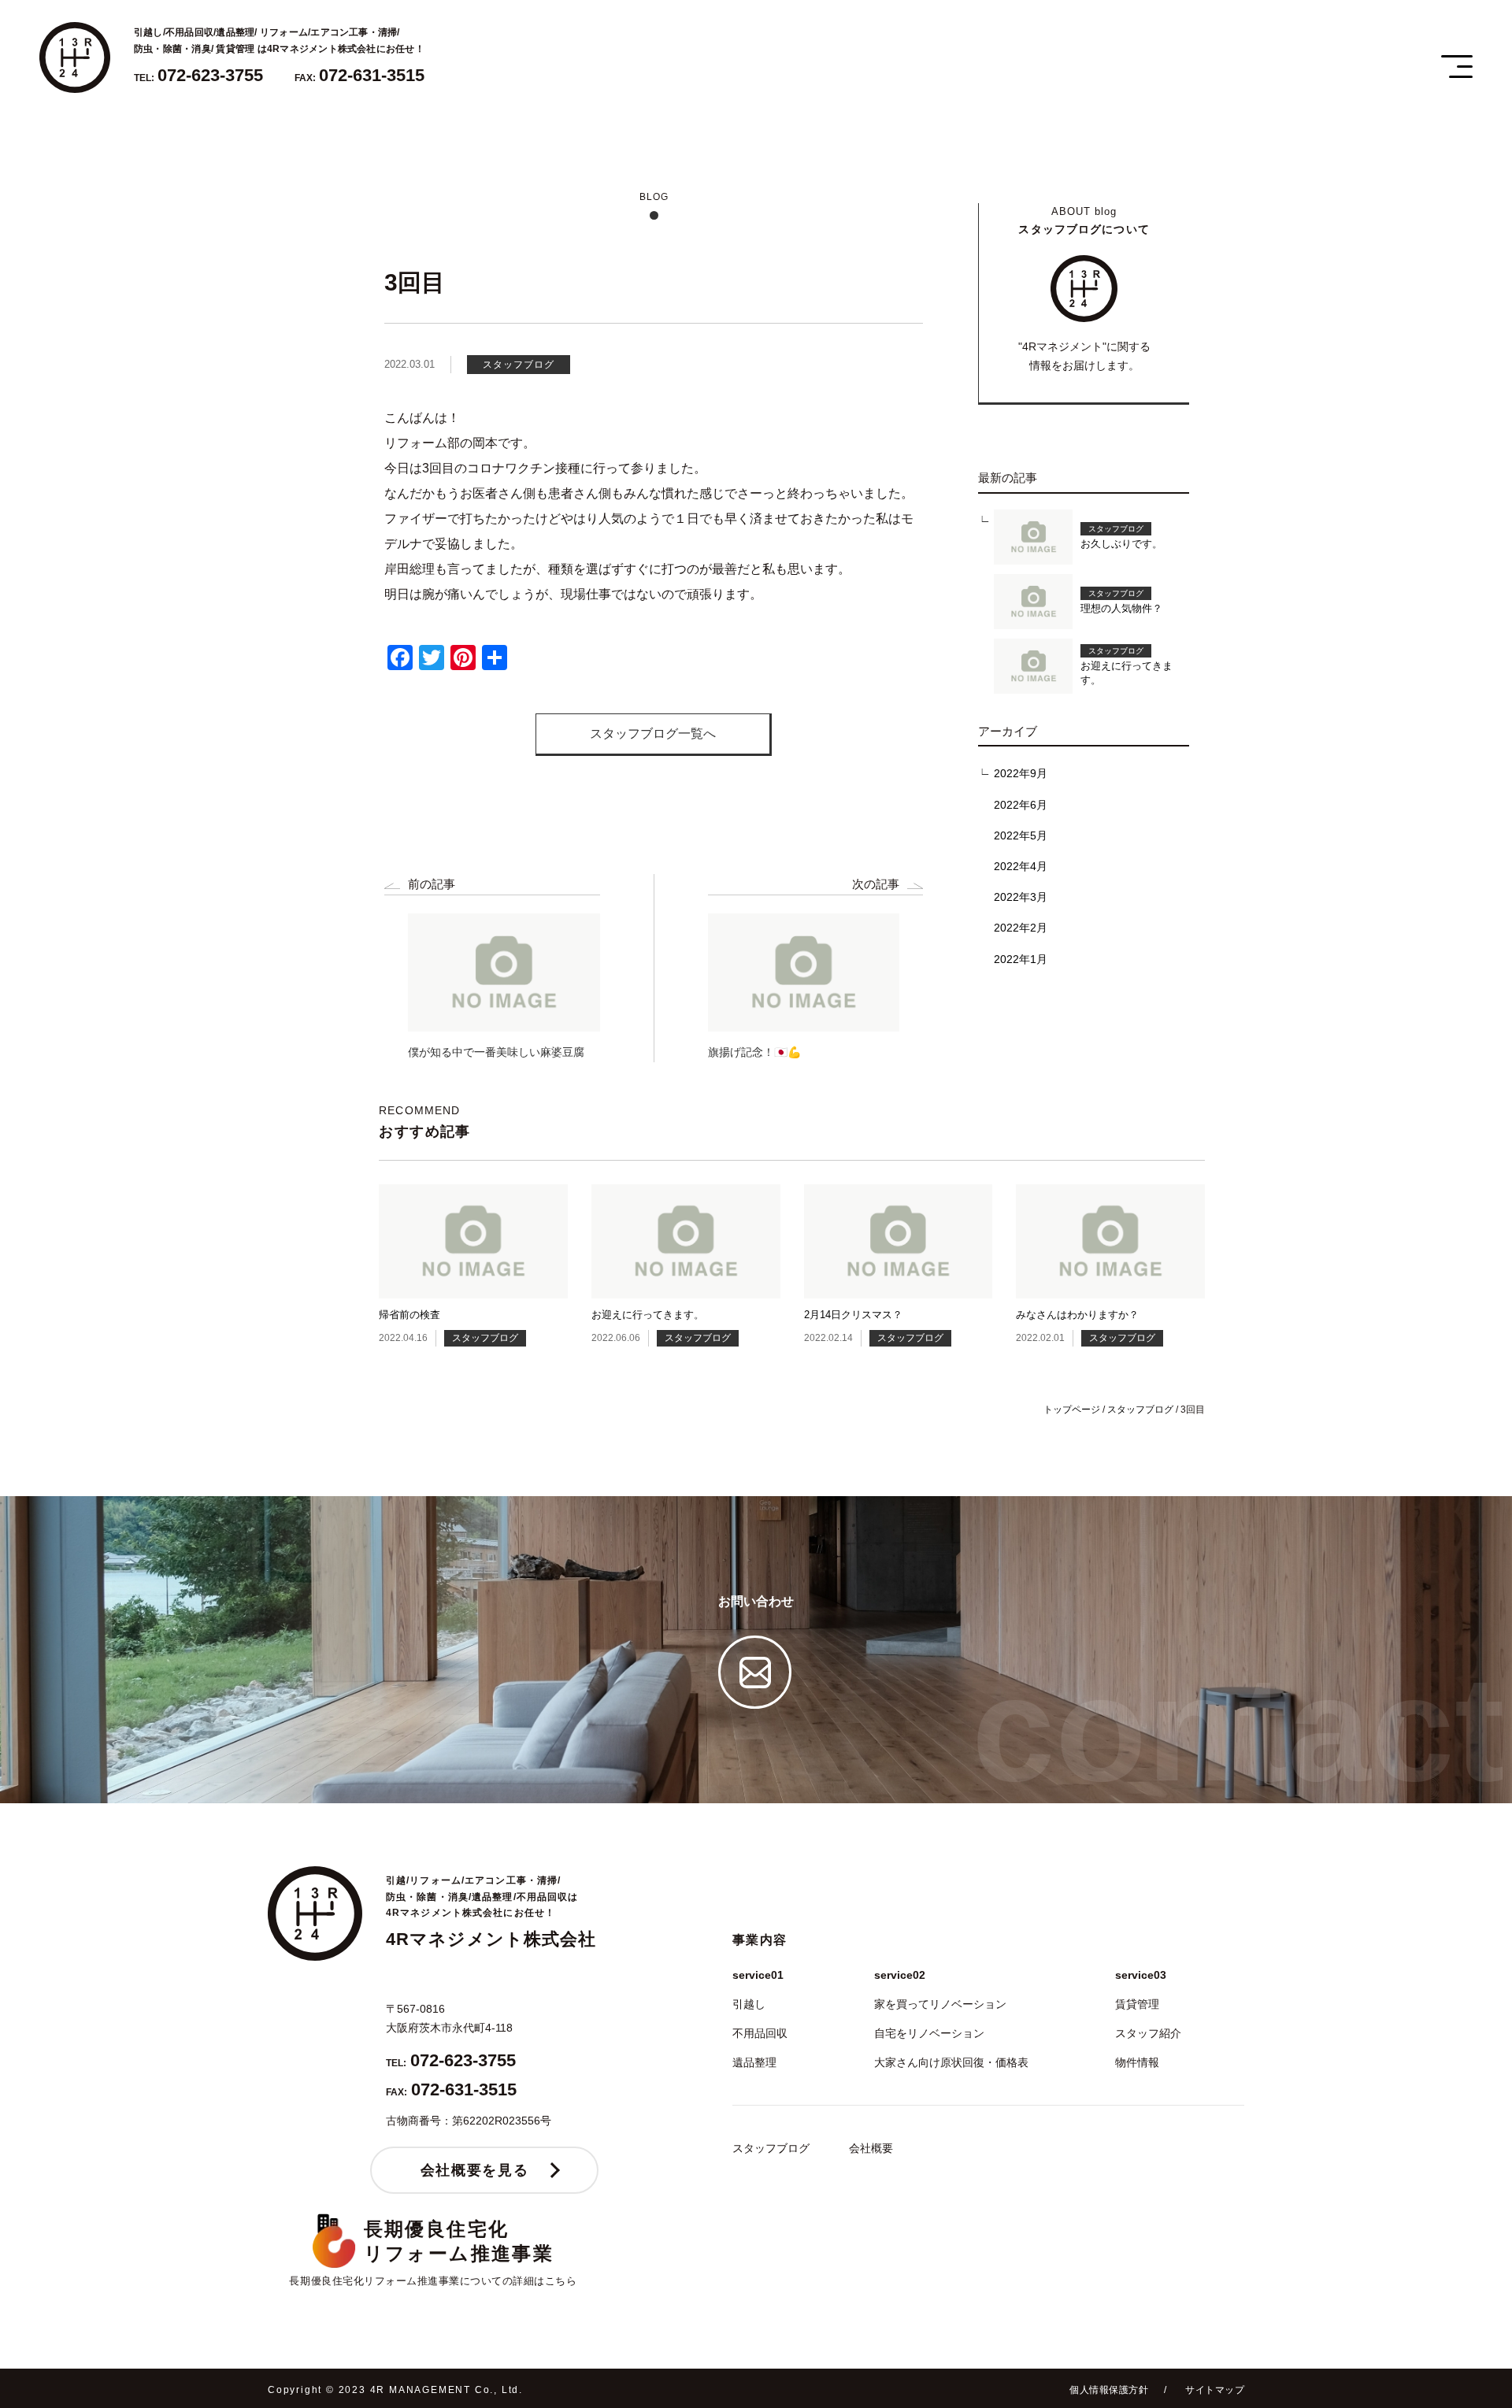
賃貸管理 (1137, 2004)
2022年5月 (1021, 835)
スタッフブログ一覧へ (653, 734)
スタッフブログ (771, 2148)
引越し (749, 2004)
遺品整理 (754, 2062)
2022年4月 (1021, 866)
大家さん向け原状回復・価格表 (951, 2062)
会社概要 (871, 2148)
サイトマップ (1215, 2390)
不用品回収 (760, 2033)
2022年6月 (1021, 805)
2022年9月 (1021, 773)
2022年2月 (1021, 928)
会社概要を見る (474, 2170)
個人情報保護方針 (1109, 2390)
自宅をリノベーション (929, 2033)
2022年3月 (1021, 897)
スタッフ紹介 (1148, 2033)
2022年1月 (1021, 959)
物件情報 (1137, 2062)
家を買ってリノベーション (940, 2004)
